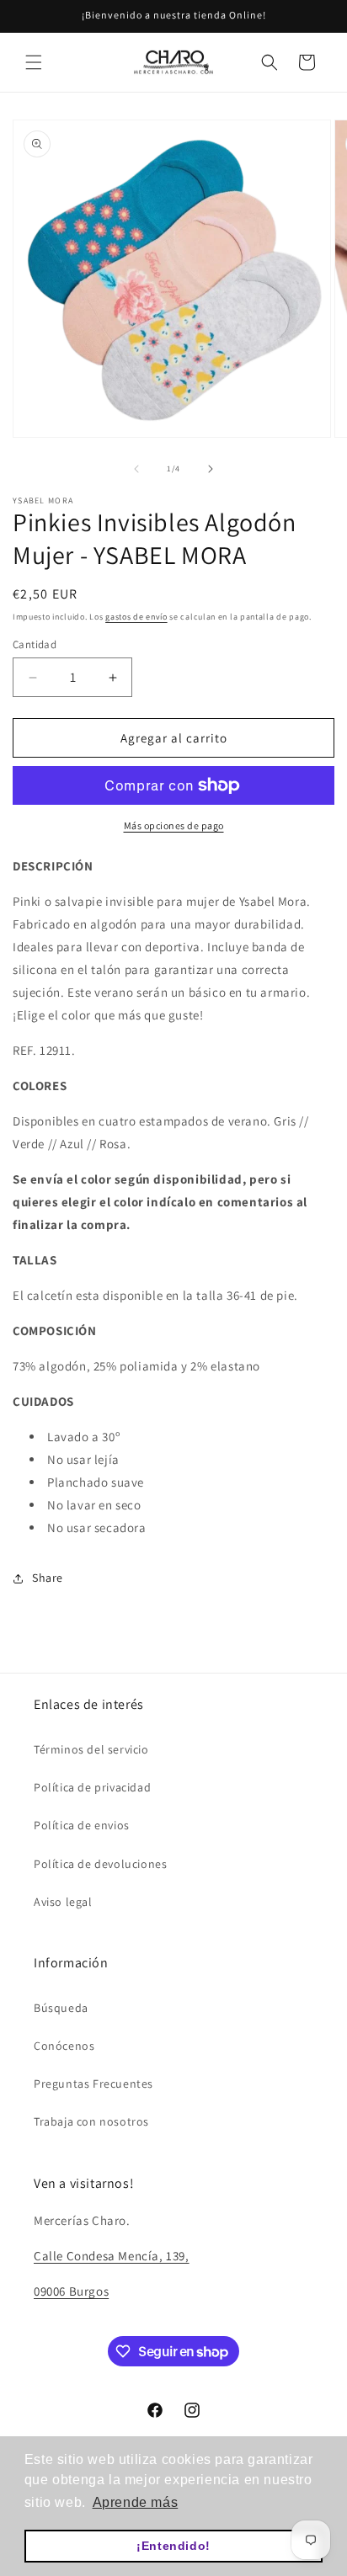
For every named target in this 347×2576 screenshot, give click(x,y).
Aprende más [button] (136, 2502)
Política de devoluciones (100, 1864)
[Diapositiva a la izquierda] (136, 469)
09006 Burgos (71, 2291)
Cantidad (35, 644)
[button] (34, 62)
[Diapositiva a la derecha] (211, 469)
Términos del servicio (91, 1749)
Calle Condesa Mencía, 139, (112, 2256)
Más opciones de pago (174, 825)
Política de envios (82, 1825)
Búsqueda (61, 2008)
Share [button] (48, 1578)
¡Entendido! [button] (173, 2546)
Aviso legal (63, 1902)
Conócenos (64, 2046)
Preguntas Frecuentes (93, 2084)
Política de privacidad (92, 1787)
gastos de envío (136, 617)
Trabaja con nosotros (91, 2121)
